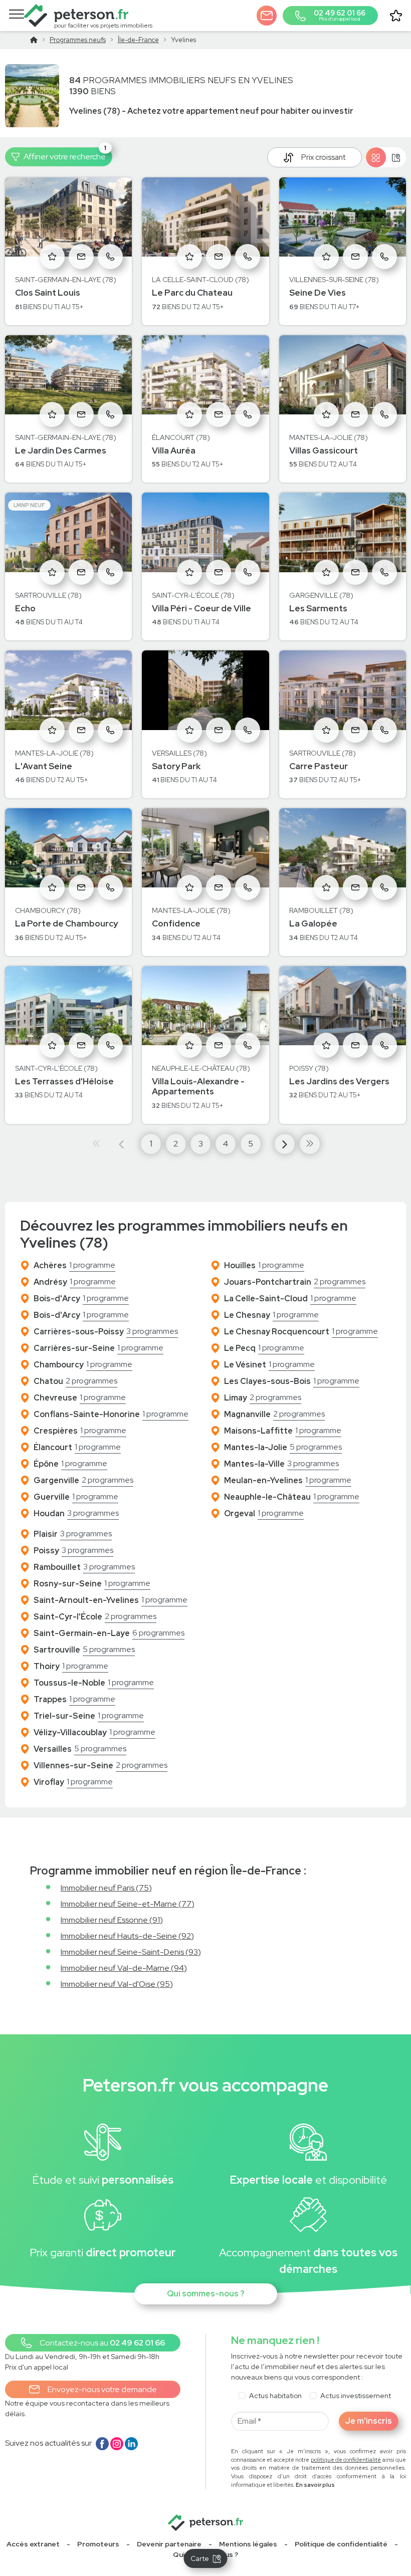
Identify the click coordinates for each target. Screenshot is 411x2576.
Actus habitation (275, 2396)
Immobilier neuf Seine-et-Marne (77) (128, 1904)
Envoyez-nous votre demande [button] (102, 2389)
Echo (25, 608)
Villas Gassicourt (324, 450)
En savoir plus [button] (315, 2485)
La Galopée (313, 923)
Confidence (176, 923)
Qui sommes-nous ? (206, 2294)
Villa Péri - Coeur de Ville (201, 608)
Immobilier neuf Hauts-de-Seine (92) (127, 1936)
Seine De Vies (318, 293)
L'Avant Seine (44, 766)
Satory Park (176, 766)
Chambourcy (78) (48, 910)
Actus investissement (356, 2396)
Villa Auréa (174, 450)
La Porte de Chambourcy (66, 923)
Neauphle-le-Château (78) (201, 1068)
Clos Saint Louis (48, 293)
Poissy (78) (309, 1068)
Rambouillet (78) (321, 910)
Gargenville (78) (321, 595)
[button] (267, 16)
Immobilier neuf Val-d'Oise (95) (117, 1984)
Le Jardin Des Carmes (61, 450)
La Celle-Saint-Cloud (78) (200, 280)
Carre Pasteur (319, 766)
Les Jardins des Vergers (339, 1081)
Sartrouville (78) (48, 595)
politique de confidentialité (346, 2460)
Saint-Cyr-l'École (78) (193, 595)
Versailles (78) (179, 753)
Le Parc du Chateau (192, 293)
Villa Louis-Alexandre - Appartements (198, 1086)
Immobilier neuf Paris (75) (106, 1888)
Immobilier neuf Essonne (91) (112, 1920)
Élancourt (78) (181, 437)
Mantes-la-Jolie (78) (329, 437)
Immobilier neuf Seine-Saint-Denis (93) (131, 1952)
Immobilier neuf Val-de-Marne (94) (124, 1968)
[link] (98, 2544)
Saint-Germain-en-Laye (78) (66, 280)
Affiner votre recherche (65, 155)
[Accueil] (34, 40)
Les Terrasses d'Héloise (64, 1081)
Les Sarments (318, 608)
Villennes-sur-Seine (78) (334, 280)
